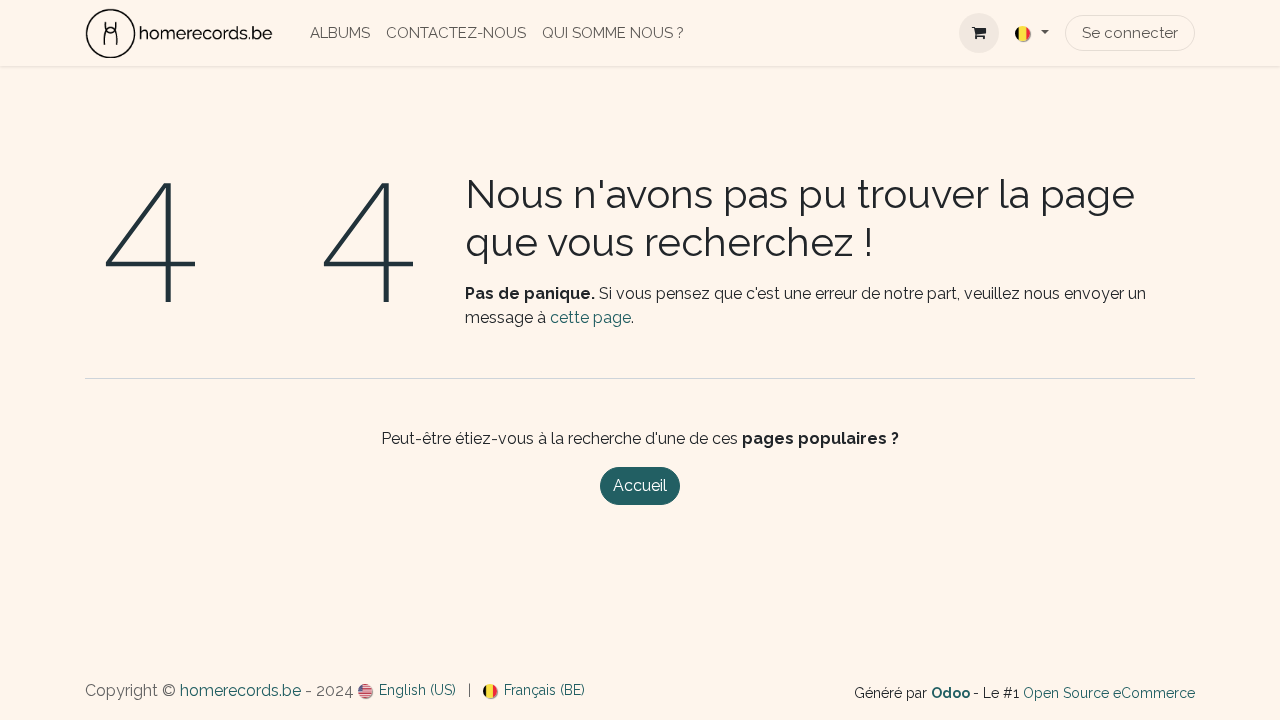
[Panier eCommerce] (979, 33)
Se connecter (1130, 33)
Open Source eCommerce (1109, 693)
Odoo (952, 693)
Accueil (640, 485)
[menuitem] (340, 33)
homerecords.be (240, 690)
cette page (590, 317)
